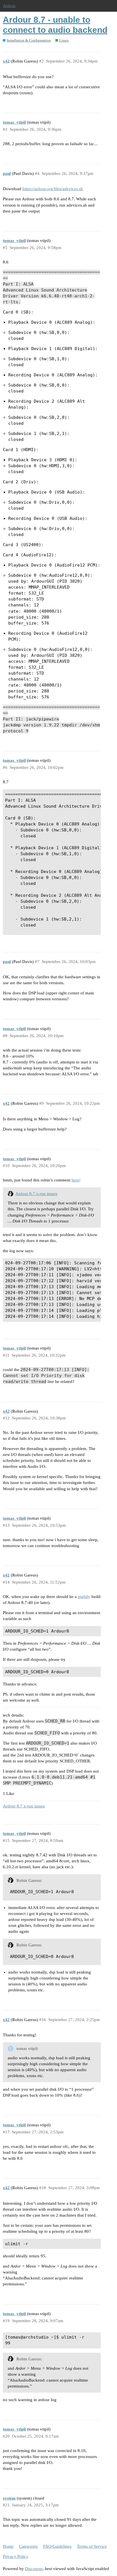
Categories (28, 2546)
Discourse (34, 2569)
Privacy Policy (16, 2556)
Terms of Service (92, 2546)
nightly (84, 1597)
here (75, 1180)
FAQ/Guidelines (57, 2546)
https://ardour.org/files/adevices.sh (53, 189)
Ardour (9, 6)
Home (8, 2546)
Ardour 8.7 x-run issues (36, 1194)
